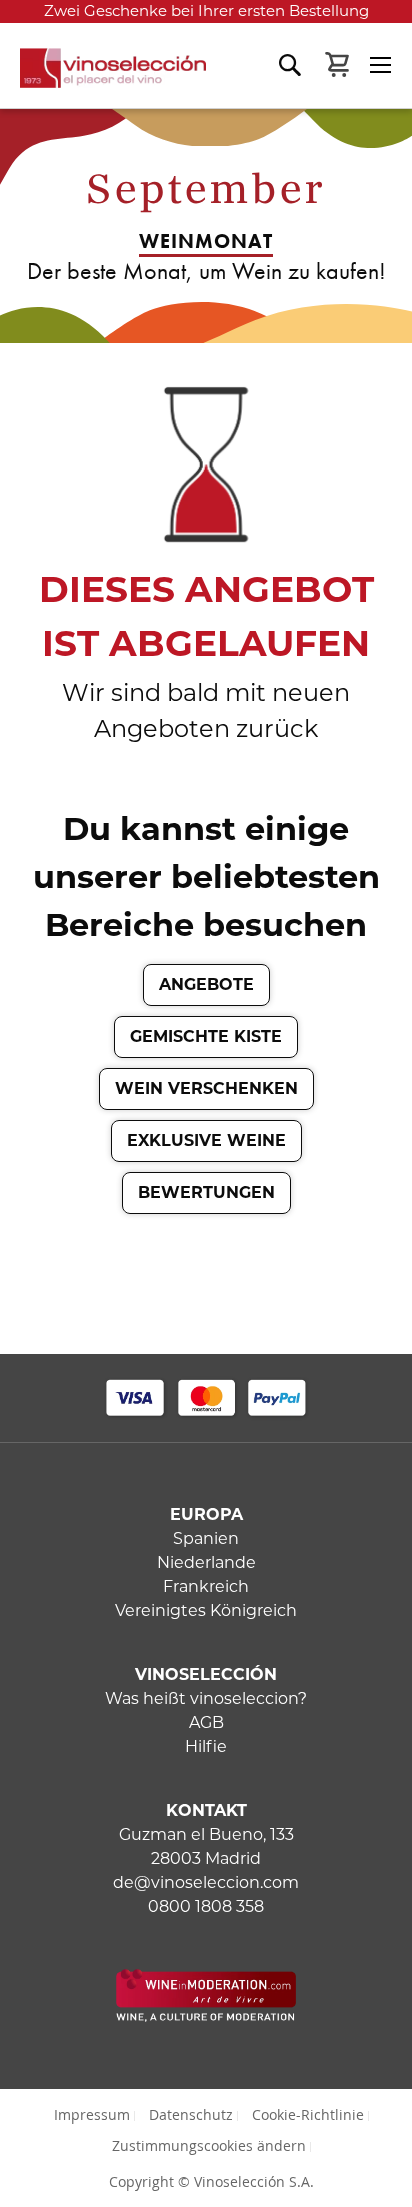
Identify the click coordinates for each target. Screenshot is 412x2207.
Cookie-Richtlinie (308, 2114)
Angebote (206, 984)
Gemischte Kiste (206, 1036)
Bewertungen (206, 1192)
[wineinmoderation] (206, 2016)
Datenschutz (191, 2114)
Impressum (92, 2114)
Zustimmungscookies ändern (209, 2145)
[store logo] (103, 78)
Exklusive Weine (206, 1140)
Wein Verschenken (206, 1088)
